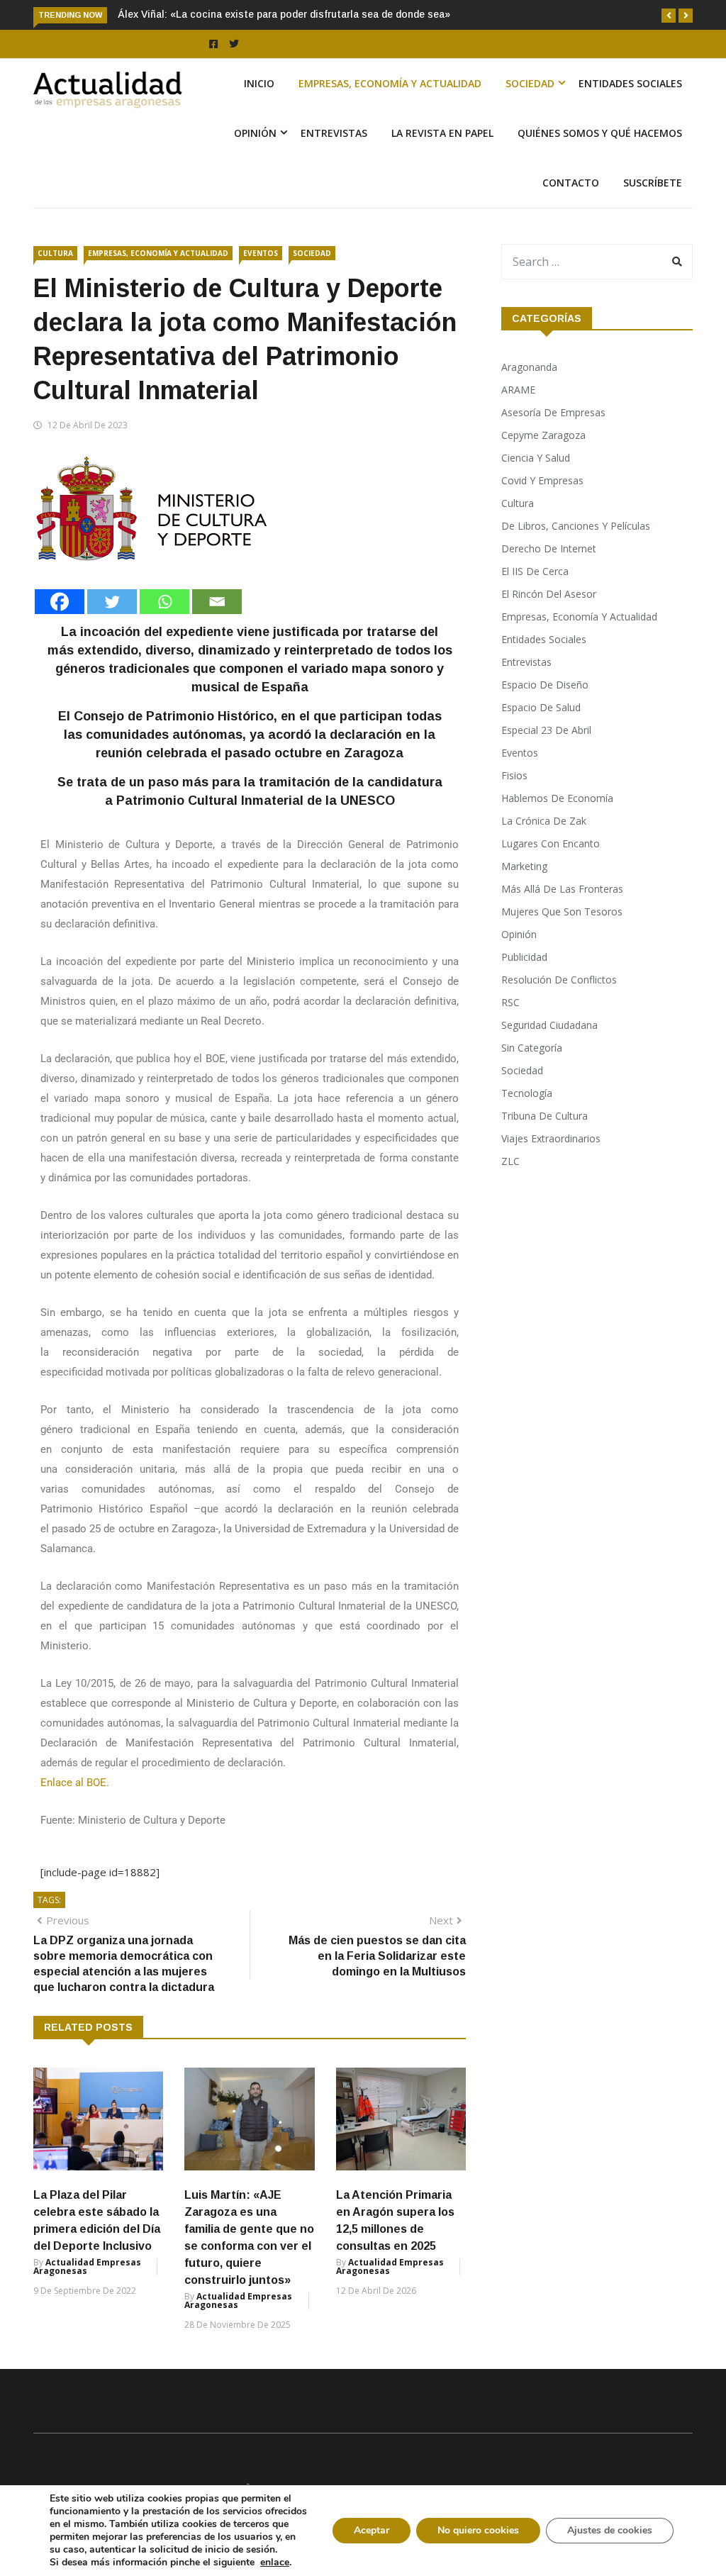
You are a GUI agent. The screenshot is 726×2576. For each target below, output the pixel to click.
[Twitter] (112, 602)
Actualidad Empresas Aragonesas (87, 2266)
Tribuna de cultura (544, 1116)
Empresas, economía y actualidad (390, 83)
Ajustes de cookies (610, 2530)
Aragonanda (529, 367)
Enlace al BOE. (75, 1783)
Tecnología (527, 1093)
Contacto (571, 183)
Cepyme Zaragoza (543, 435)
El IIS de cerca (535, 571)
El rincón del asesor (549, 594)
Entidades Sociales (630, 83)
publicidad (524, 957)
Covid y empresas (542, 480)
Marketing (524, 866)
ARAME (518, 390)
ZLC (510, 1161)
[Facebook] (60, 602)
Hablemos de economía (557, 798)
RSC (510, 1002)
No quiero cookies (478, 2530)
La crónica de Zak (544, 821)
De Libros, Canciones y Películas (576, 526)
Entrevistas (334, 133)
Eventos (261, 253)
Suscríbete (653, 183)
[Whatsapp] (164, 602)
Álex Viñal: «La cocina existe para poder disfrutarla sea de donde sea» (284, 14)
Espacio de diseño (545, 685)
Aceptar (372, 2530)
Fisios (514, 775)
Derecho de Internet (549, 548)
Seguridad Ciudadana (549, 1025)
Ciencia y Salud (536, 458)
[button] (669, 16)
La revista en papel (442, 133)
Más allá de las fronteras (562, 889)
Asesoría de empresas (553, 412)
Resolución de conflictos (559, 980)
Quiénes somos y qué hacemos (600, 133)
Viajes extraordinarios (551, 1138)
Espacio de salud (541, 707)
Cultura (55, 253)
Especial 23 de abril (546, 730)
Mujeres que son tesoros (562, 911)
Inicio (259, 83)
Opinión (255, 133)
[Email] (217, 602)
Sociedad (530, 83)
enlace (275, 2563)
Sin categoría (532, 1048)
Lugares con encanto (551, 843)
